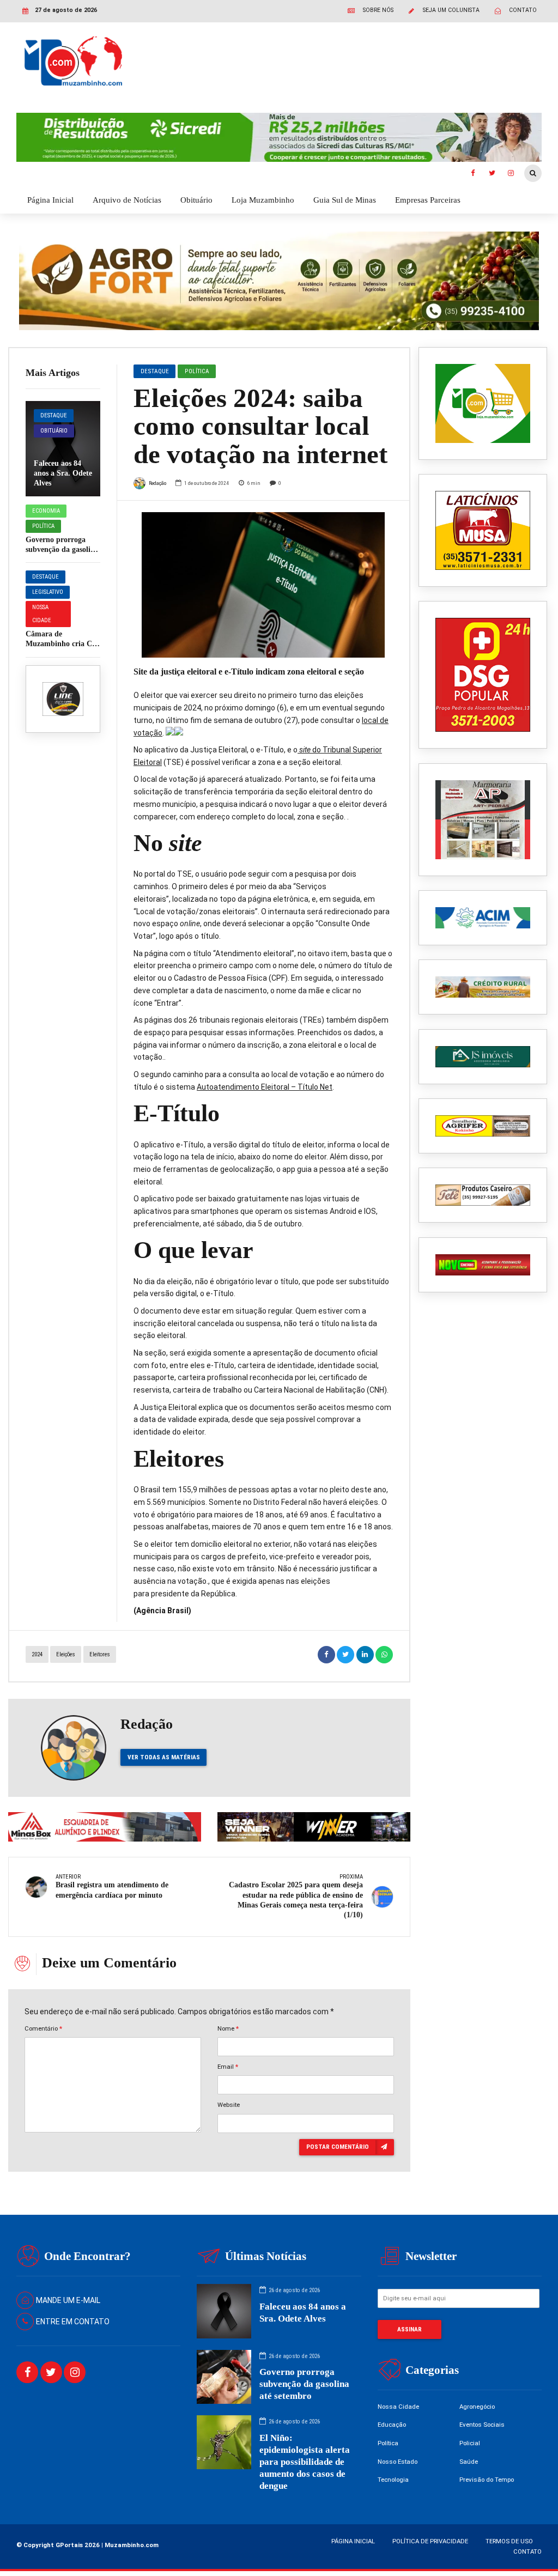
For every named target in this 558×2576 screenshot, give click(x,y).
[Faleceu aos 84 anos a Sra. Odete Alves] (63, 449)
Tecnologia (393, 2480)
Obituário (196, 200)
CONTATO (527, 2551)
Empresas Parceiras (428, 200)
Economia (46, 511)
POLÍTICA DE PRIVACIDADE (430, 2541)
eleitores (100, 1654)
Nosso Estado (398, 2462)
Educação (392, 2425)
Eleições (66, 1654)
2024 (37, 1654)
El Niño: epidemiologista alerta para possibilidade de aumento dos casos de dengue (305, 2462)
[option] (263, 585)
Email (228, 2067)
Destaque (54, 415)
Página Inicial (50, 200)
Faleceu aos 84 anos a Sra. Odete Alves (63, 473)
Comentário (43, 2028)
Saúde (469, 2462)
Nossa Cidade (42, 614)
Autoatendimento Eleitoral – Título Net (265, 1087)
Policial (470, 2443)
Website (229, 2105)
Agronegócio (477, 2407)
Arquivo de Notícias (127, 200)
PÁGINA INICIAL (353, 2541)
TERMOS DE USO (509, 2541)
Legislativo (48, 592)
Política (43, 526)
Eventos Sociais (482, 2425)
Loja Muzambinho (263, 200)
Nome (228, 2028)
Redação (157, 483)
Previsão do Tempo (487, 2480)
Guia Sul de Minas (345, 200)
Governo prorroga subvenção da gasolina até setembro (62, 549)
